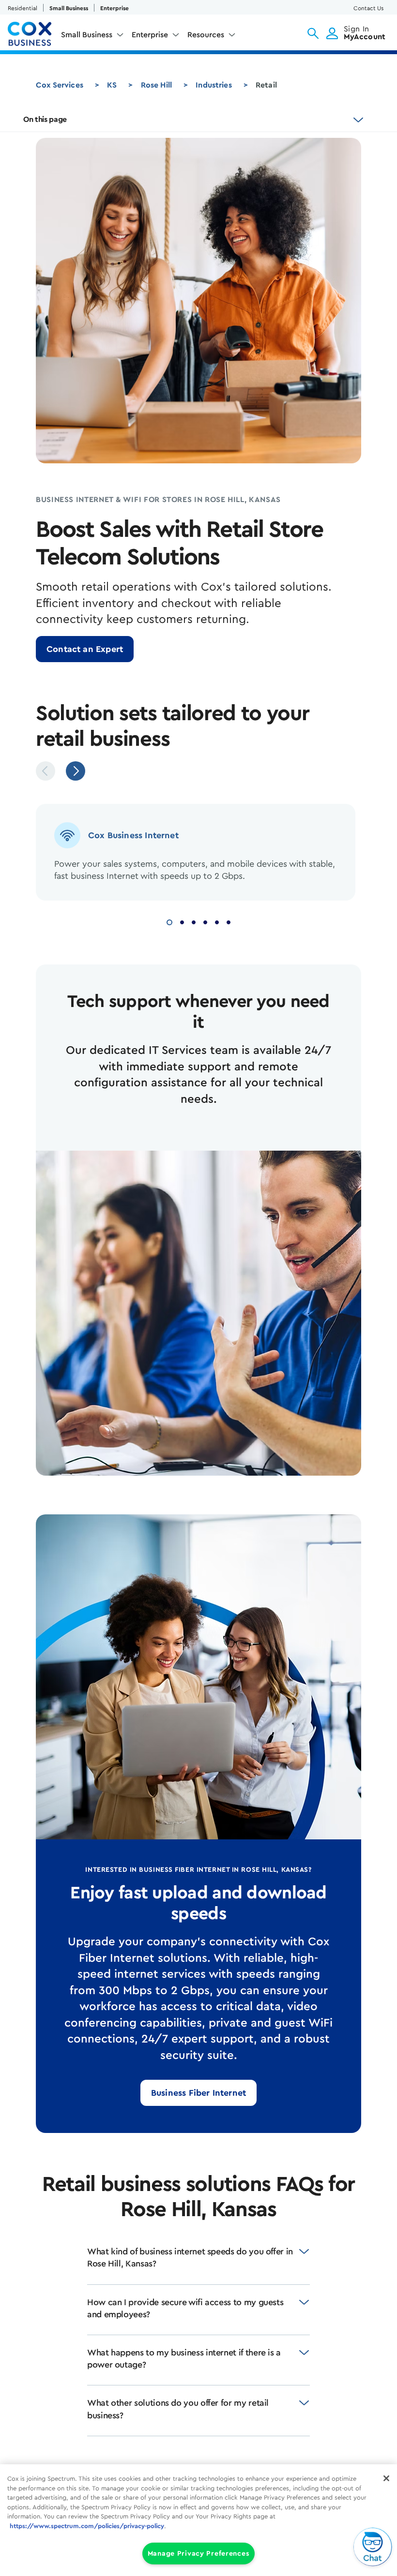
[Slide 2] (182, 921)
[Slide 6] (229, 921)
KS (112, 85)
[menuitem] (92, 37)
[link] (85, 649)
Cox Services (60, 85)
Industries (214, 85)
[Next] (76, 771)
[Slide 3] (194, 921)
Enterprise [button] (150, 35)
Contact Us (368, 8)
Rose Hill (156, 85)
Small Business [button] (87, 35)
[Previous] (46, 771)
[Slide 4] (205, 921)
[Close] (386, 2478)
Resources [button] (206, 35)
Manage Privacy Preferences (199, 2554)
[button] (313, 33)
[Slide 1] (169, 921)
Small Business (69, 8)
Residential (23, 8)
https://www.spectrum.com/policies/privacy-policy (87, 2526)
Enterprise (115, 8)
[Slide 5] (217, 921)
